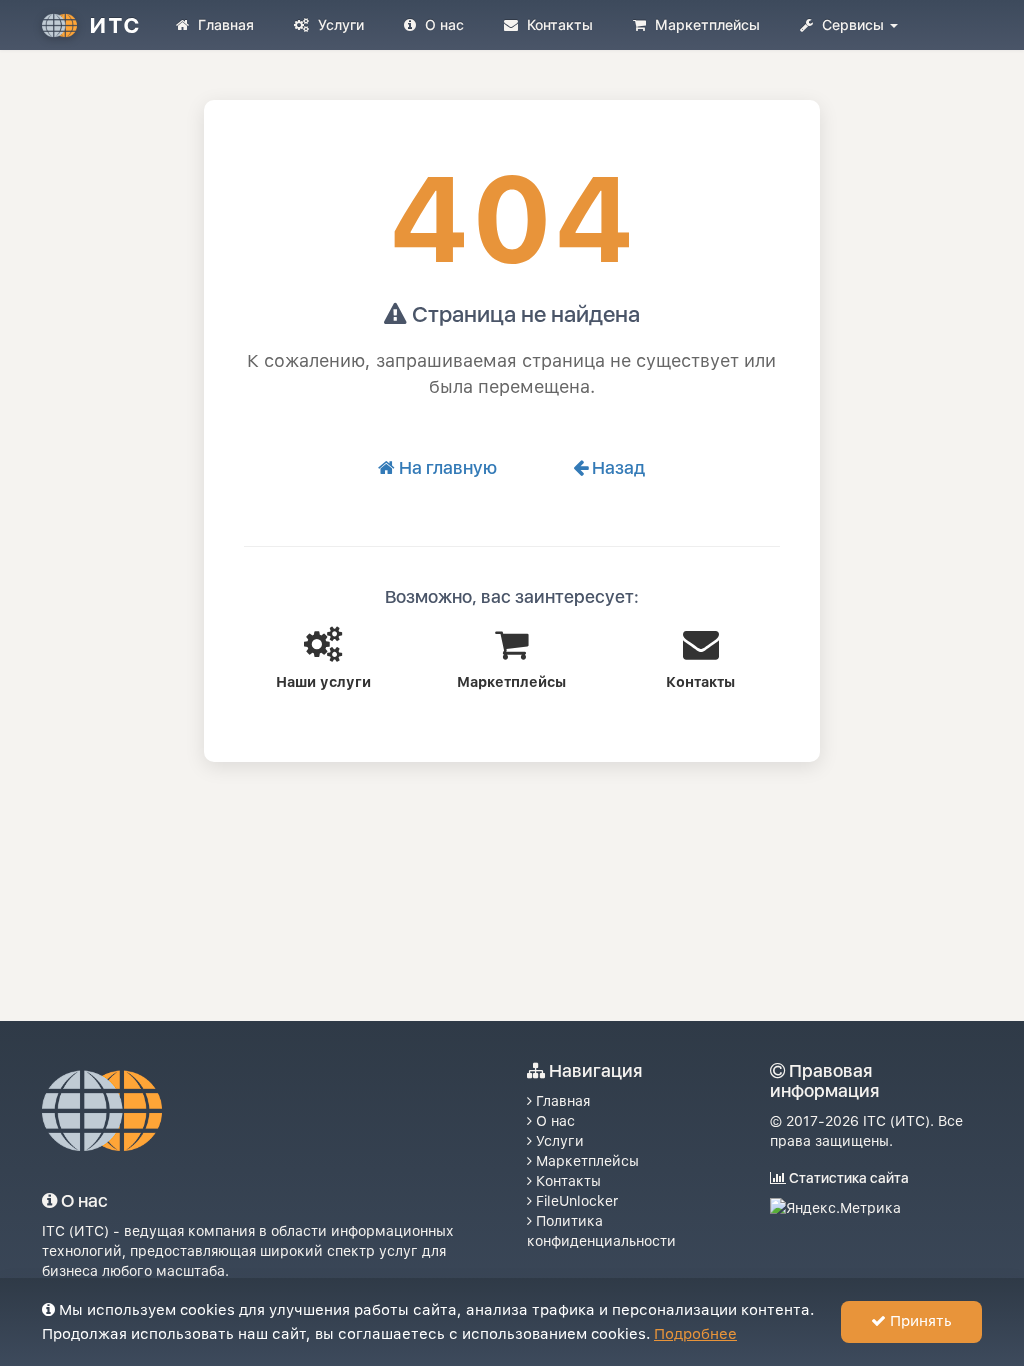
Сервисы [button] (853, 24)
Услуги (339, 24)
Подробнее (695, 1334)
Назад (616, 467)
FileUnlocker (575, 1201)
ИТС (115, 25)
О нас (442, 24)
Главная (224, 24)
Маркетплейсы (705, 24)
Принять (919, 1321)
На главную (446, 467)
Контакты (558, 24)
